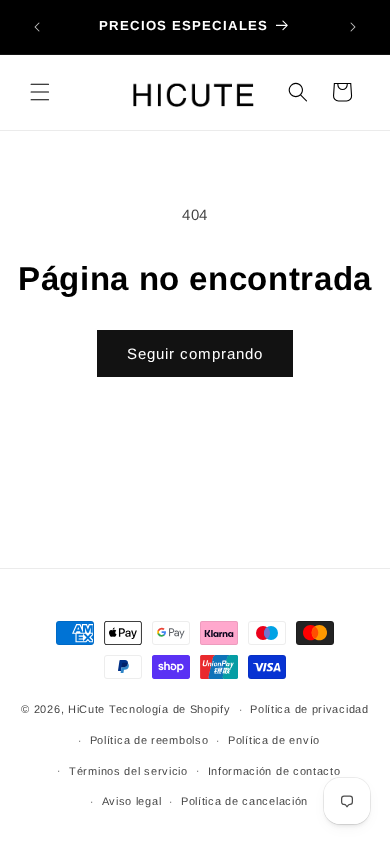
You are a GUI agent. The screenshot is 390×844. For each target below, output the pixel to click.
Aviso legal (132, 801)
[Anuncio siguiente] (353, 27)
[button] (40, 92)
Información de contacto (274, 771)
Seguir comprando (195, 353)
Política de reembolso (149, 740)
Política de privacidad (309, 709)
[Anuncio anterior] (37, 27)
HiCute (86, 709)
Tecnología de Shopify (170, 709)
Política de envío (274, 740)
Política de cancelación (244, 801)
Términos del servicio (128, 771)
